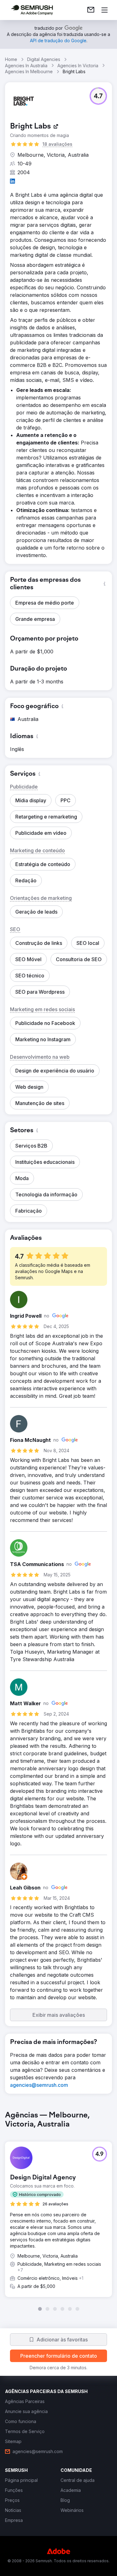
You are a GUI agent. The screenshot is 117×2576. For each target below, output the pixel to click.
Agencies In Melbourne (29, 71)
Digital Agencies (44, 59)
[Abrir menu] (105, 10)
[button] (98, 96)
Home (11, 59)
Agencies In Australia (26, 66)
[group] (58, 2211)
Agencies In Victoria (78, 66)
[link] (91, 10)
